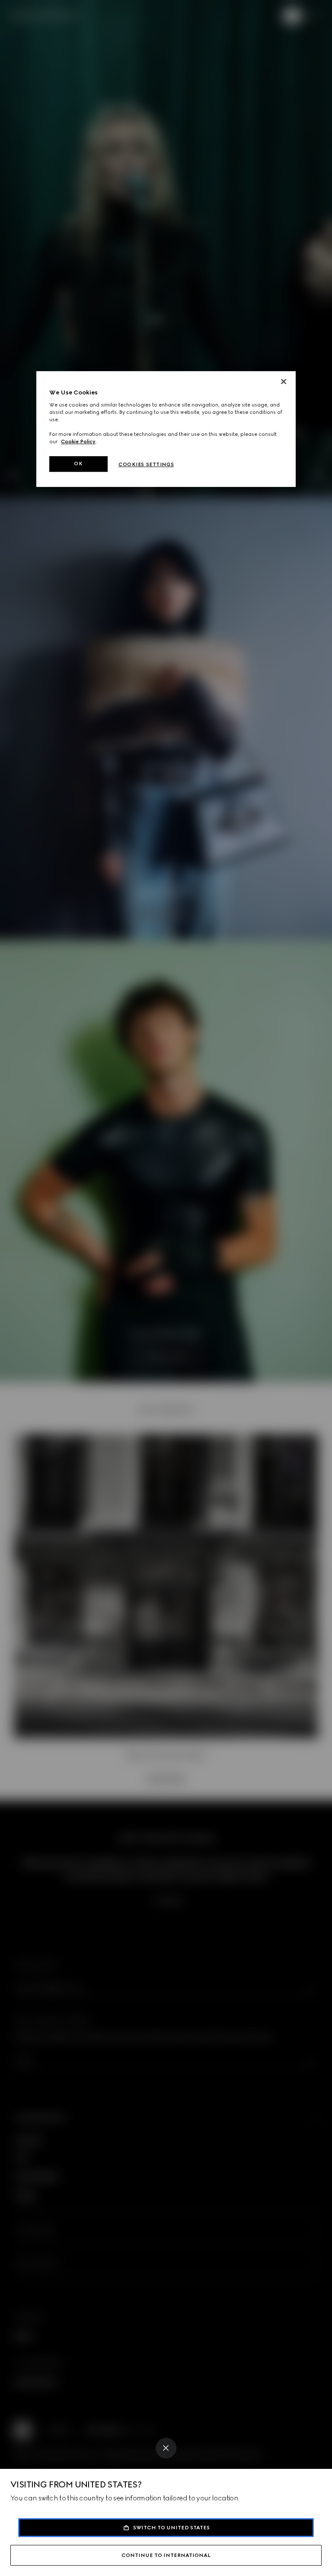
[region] (166, 429)
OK (78, 464)
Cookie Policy (78, 442)
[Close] (166, 2448)
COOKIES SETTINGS (146, 465)
